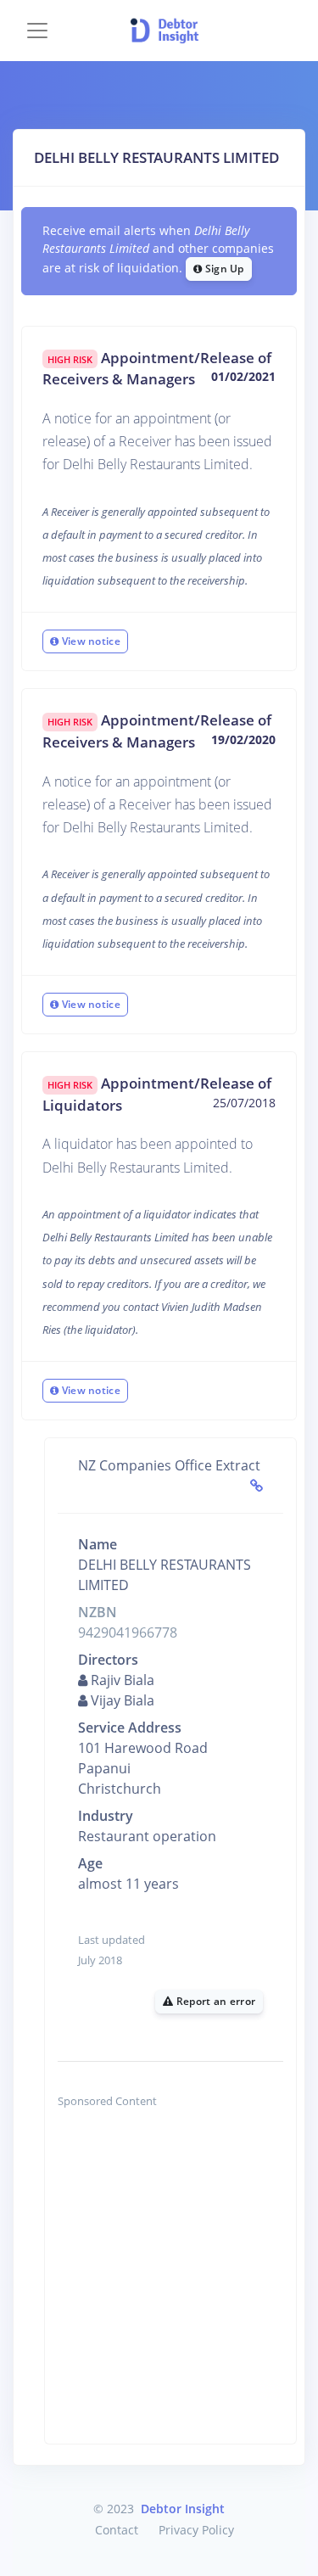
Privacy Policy (196, 2530)
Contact (117, 2530)
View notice (89, 641)
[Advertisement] (159, 2285)
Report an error (214, 2001)
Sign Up (223, 269)
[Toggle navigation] (37, 31)
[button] (294, 31)
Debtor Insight (183, 2509)
